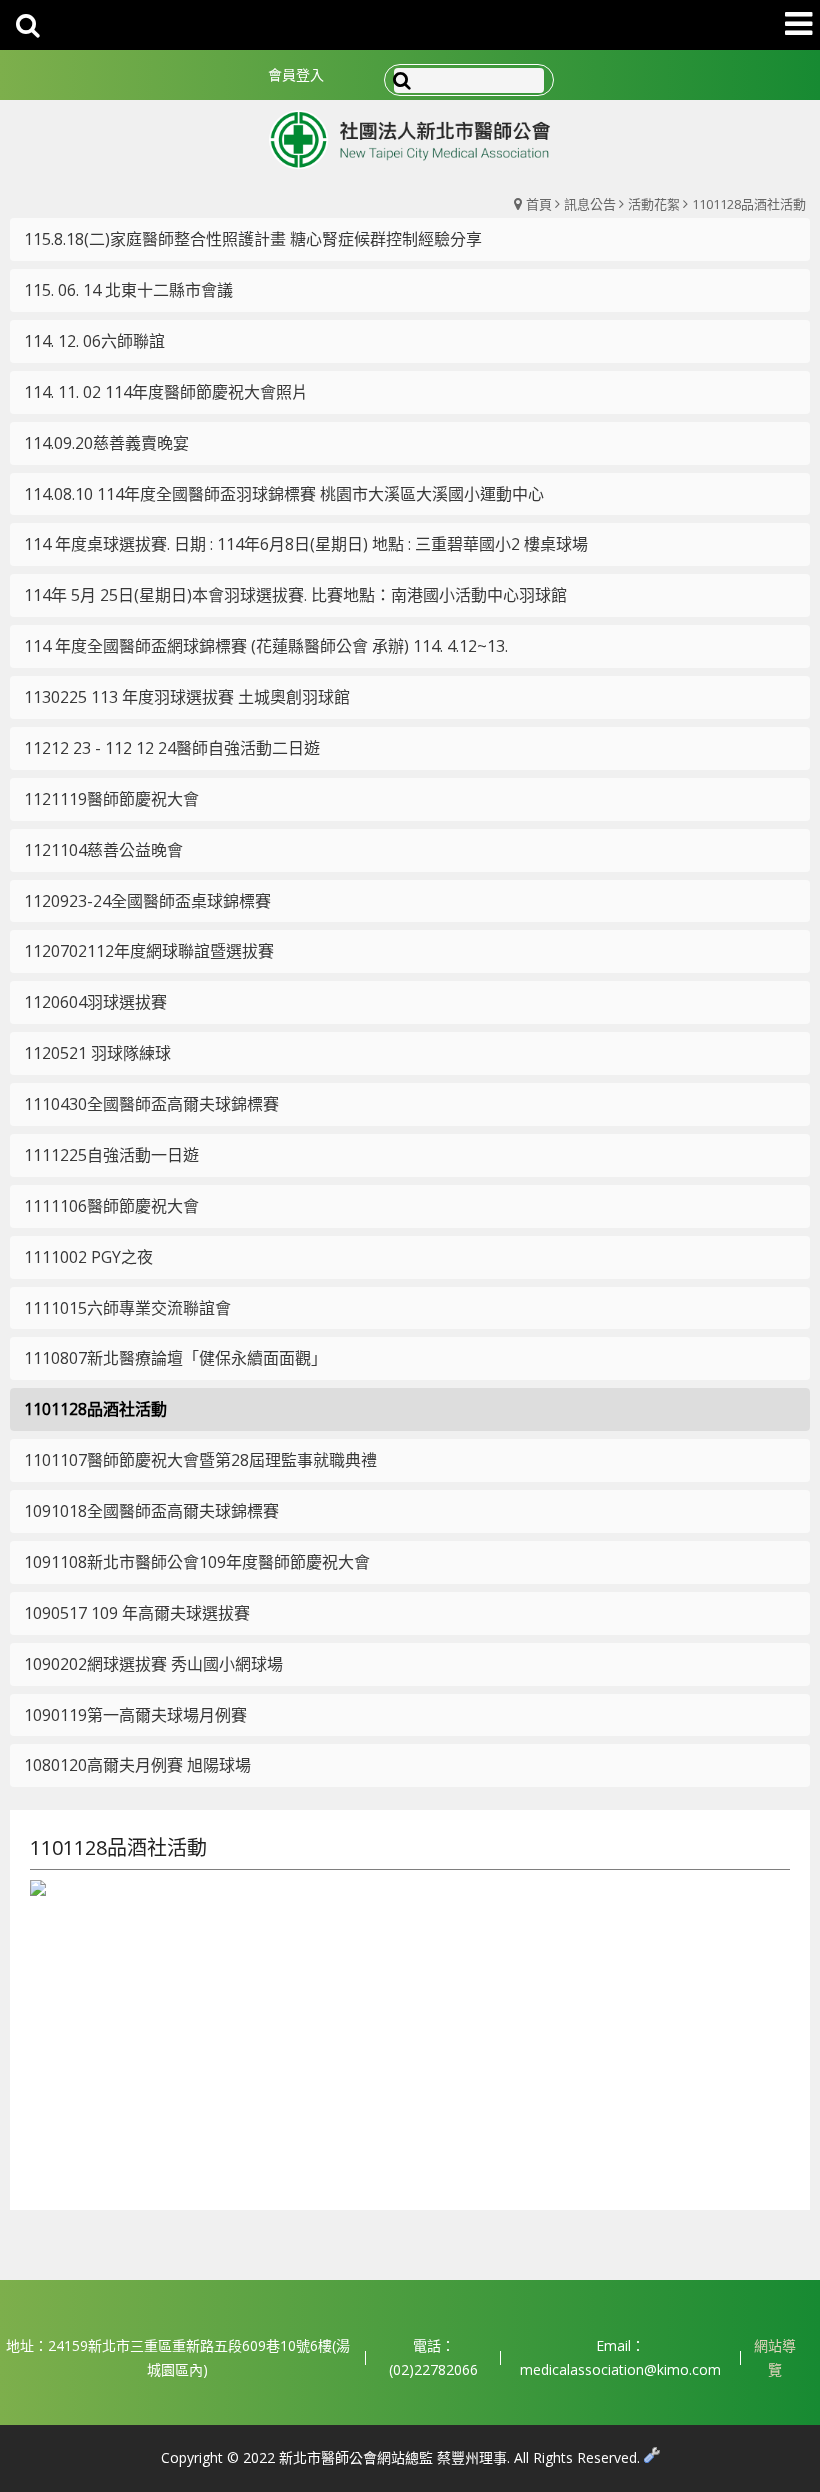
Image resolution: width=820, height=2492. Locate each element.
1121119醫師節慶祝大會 (111, 799)
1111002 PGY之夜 (88, 1257)
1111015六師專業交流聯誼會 (127, 1308)
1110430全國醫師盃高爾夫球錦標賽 (151, 1104)
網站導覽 (775, 2357)
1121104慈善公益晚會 (103, 850)
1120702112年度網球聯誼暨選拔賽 (149, 951)
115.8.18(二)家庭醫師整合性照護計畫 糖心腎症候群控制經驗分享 (253, 239)
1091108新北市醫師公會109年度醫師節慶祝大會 (197, 1562)
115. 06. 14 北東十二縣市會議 (128, 290)
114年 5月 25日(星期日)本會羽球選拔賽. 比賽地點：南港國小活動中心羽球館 (295, 595)
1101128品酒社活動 (749, 204)
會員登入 (296, 74)
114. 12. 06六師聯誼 (94, 341)
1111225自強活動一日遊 (111, 1155)
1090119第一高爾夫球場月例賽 (135, 1715)
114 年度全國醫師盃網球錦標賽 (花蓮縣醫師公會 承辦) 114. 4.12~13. (266, 646)
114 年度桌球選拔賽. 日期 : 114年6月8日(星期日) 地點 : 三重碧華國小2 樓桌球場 (306, 544)
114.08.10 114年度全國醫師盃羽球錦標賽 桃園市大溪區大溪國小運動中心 (284, 494)
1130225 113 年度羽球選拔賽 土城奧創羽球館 (187, 697)
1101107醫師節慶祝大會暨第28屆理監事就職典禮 (200, 1460)
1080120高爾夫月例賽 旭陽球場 (137, 1765)
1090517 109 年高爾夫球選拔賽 (137, 1613)
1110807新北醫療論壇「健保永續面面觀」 (175, 1358)
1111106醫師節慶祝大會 (111, 1206)
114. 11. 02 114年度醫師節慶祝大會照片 (166, 392)
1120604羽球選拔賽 (95, 1002)
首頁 (539, 204)
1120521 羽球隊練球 (97, 1053)
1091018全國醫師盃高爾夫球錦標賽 (151, 1511)
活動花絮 (654, 204)
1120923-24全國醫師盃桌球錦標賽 (147, 901)
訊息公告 (590, 204)
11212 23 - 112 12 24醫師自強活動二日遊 (172, 748)
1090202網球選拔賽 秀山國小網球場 (153, 1664)
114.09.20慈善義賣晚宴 (106, 443)
